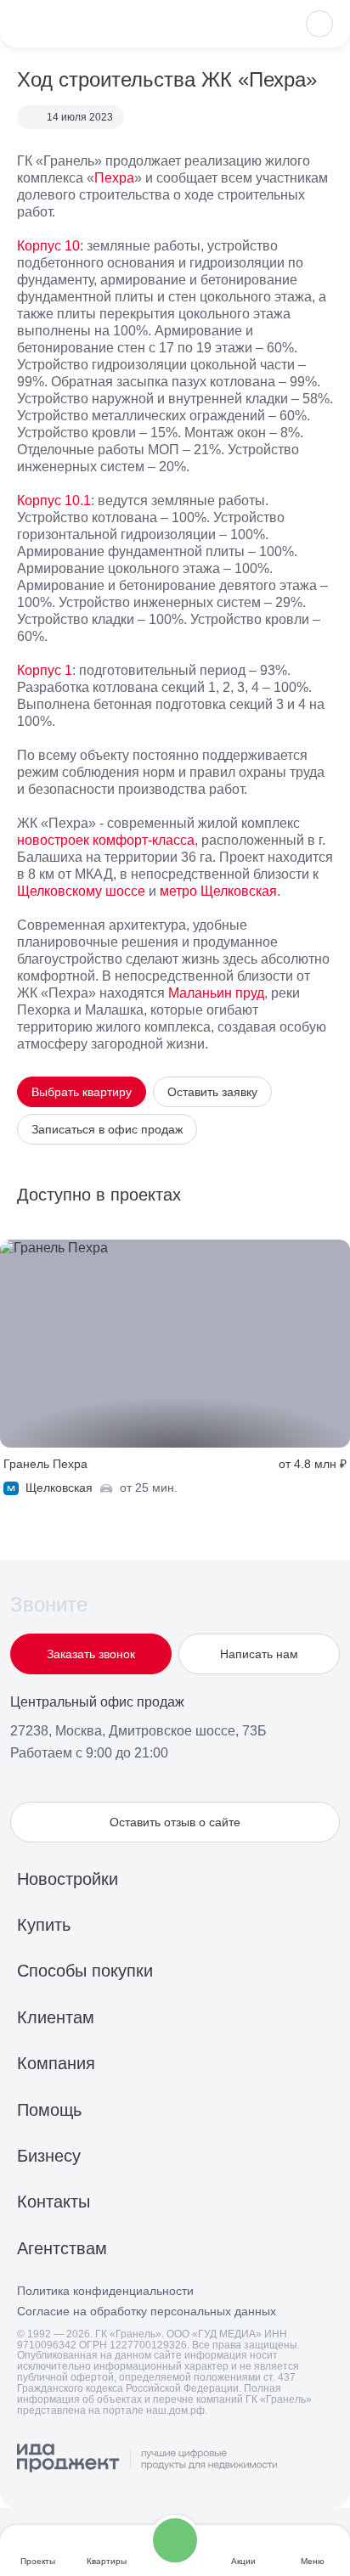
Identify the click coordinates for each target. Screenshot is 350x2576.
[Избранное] (319, 24)
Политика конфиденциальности (105, 2291)
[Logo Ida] (147, 2459)
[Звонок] (175, 2540)
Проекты (38, 2561)
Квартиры (107, 2561)
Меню (313, 2561)
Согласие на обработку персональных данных (147, 2312)
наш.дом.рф (175, 2410)
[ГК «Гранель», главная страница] (72, 24)
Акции (243, 2561)
